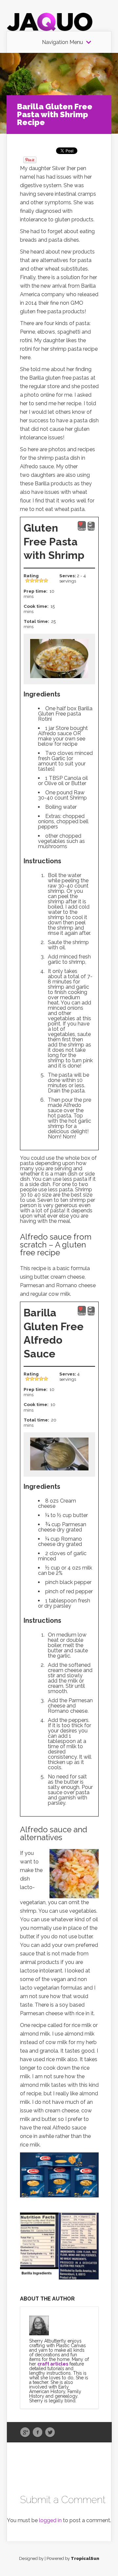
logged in (50, 2520)
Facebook (38, 2433)
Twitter (50, 2433)
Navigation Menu (62, 42)
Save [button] (82, 529)
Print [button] (91, 529)
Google (25, 2433)
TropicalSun (85, 2558)
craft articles (53, 2364)
